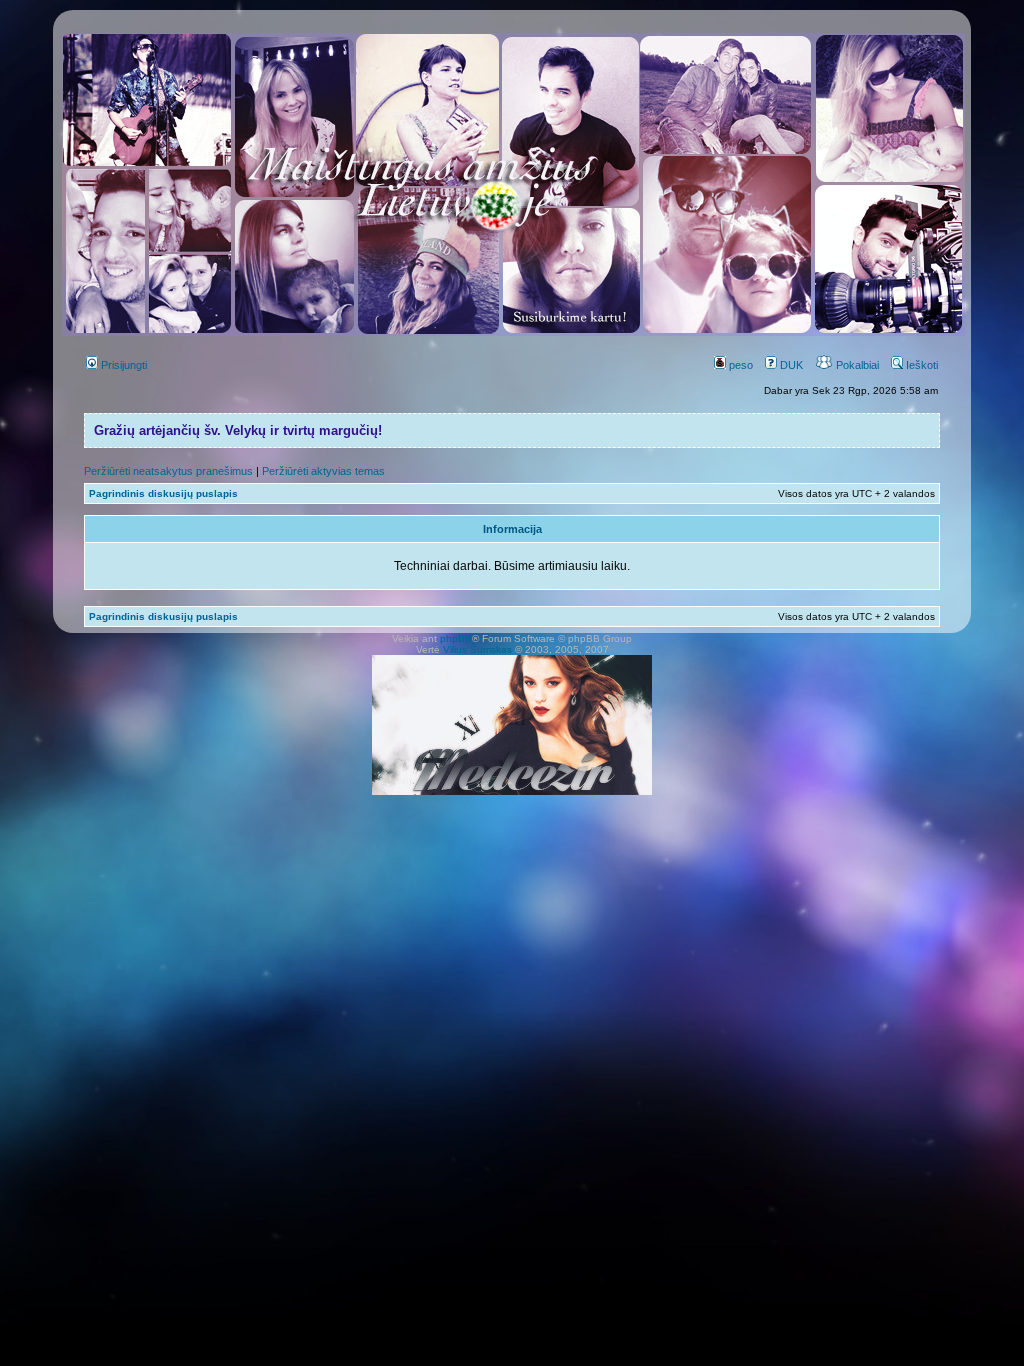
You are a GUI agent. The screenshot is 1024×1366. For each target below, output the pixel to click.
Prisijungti (122, 365)
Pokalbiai (856, 365)
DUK (790, 365)
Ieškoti (920, 365)
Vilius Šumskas (477, 649)
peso (739, 365)
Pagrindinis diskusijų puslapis (163, 493)
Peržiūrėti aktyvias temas (323, 471)
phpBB (456, 638)
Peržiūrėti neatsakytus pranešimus (168, 471)
